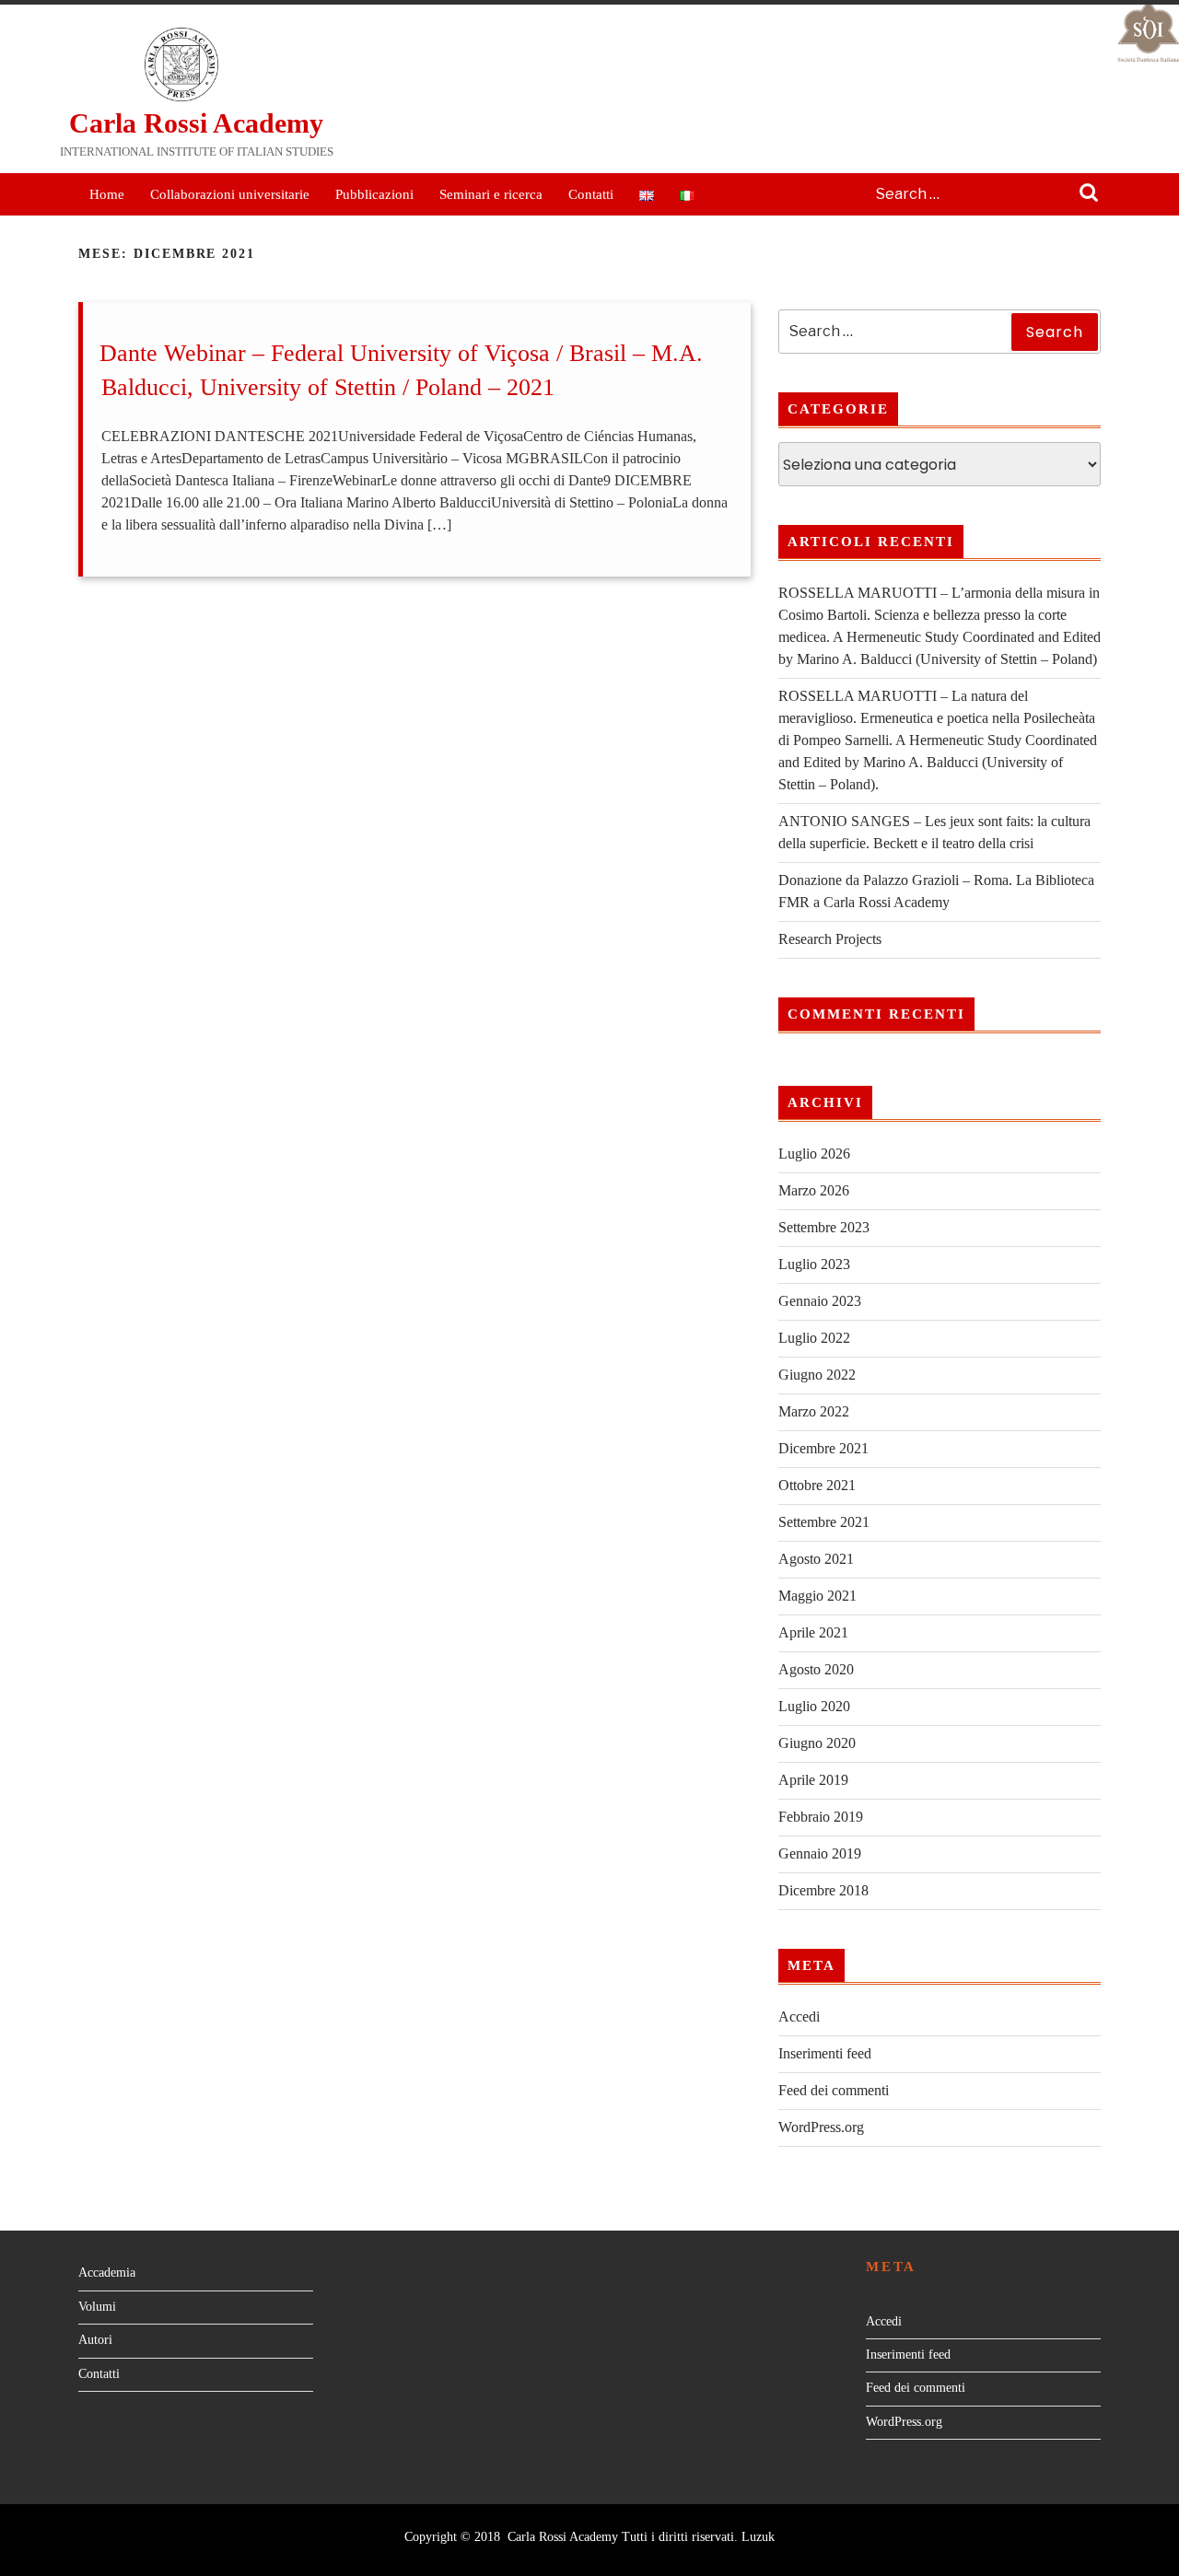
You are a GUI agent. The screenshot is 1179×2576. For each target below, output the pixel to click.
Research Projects (830, 939)
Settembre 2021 (824, 1522)
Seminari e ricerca (491, 194)
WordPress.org (821, 2127)
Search (1089, 194)
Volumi (97, 2307)
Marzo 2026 (814, 1190)
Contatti (591, 194)
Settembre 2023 (824, 1227)
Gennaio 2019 (820, 1853)
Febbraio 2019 (821, 1817)
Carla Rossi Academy (196, 123)
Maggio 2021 (817, 1596)
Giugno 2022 (817, 1375)
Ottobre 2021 (817, 1485)
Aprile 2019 (813, 1780)
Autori (95, 2340)
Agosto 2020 (816, 1669)
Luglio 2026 (814, 1154)
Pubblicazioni (374, 194)
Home (107, 194)
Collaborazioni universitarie (230, 194)
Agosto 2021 (816, 1559)
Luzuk (758, 2537)
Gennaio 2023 (820, 1301)
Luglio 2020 (814, 1706)
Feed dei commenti (834, 2090)
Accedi (799, 2017)
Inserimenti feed (825, 2053)
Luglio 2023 (814, 1264)
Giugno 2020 (817, 1743)
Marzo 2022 (814, 1411)
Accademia (107, 2273)
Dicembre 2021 (823, 1448)
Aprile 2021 (813, 1632)
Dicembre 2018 (823, 1890)
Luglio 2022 (814, 1338)
